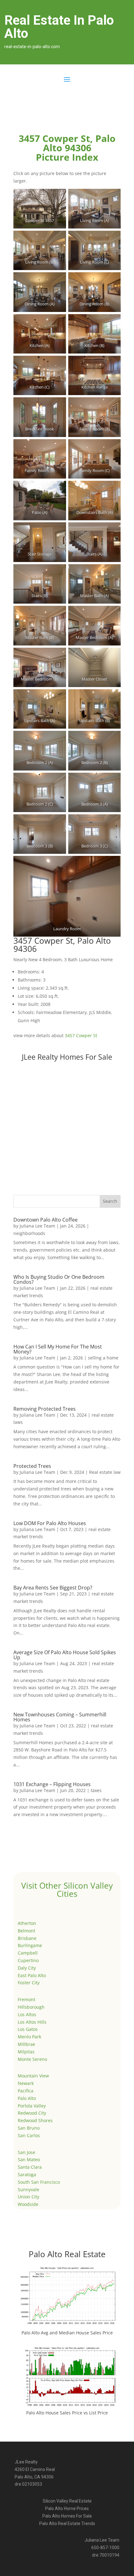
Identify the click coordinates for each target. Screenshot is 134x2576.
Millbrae (26, 2044)
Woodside (28, 2204)
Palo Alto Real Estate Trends (67, 2523)
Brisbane (27, 1938)
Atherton (27, 1923)
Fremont (26, 1999)
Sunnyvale (29, 2189)
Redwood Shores (35, 2120)
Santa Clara (30, 2167)
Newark (26, 2083)
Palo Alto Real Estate (67, 2254)
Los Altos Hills (32, 2022)
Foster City (29, 1983)
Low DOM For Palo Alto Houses (50, 1523)
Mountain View (33, 2076)
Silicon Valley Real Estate (67, 2501)
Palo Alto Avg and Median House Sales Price (67, 2333)
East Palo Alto (32, 1975)
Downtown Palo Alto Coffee (45, 1220)
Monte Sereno (32, 2059)
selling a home (103, 1358)
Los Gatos (28, 2029)
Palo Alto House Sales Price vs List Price (67, 2413)
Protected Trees (32, 1466)
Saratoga (27, 2174)
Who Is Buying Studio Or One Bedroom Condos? (59, 1279)
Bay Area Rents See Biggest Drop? (53, 1588)
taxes (96, 1790)
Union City (29, 2197)
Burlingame (30, 1945)
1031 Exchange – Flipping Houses (52, 1784)
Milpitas (26, 2052)
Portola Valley (32, 2106)
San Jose (26, 2152)
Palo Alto (27, 2098)
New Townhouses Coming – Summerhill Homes (60, 1717)
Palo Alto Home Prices (67, 2508)
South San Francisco (39, 2182)
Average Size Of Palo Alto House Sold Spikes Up (65, 1655)
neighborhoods (29, 1233)
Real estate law (105, 1472)
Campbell (28, 1953)
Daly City (27, 1968)
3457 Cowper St (81, 1035)
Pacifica (26, 2091)
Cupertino (28, 1960)
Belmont (26, 1931)
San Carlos (29, 2135)
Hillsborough (31, 2007)
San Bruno (29, 2128)
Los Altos (27, 2014)
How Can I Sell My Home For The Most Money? (58, 1349)
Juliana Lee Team (37, 1226)
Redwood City (32, 2113)
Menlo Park (29, 2037)
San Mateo (29, 2159)
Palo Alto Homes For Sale (67, 2516)
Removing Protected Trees (45, 1409)
